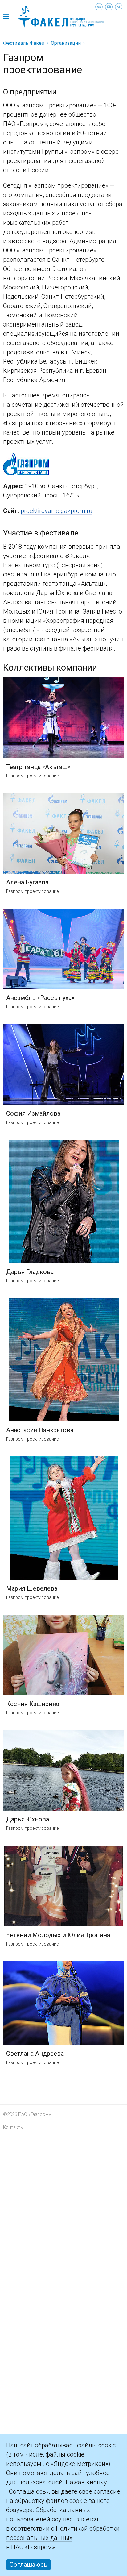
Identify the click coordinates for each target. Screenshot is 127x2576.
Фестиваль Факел (24, 43)
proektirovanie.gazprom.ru (56, 511)
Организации (66, 43)
